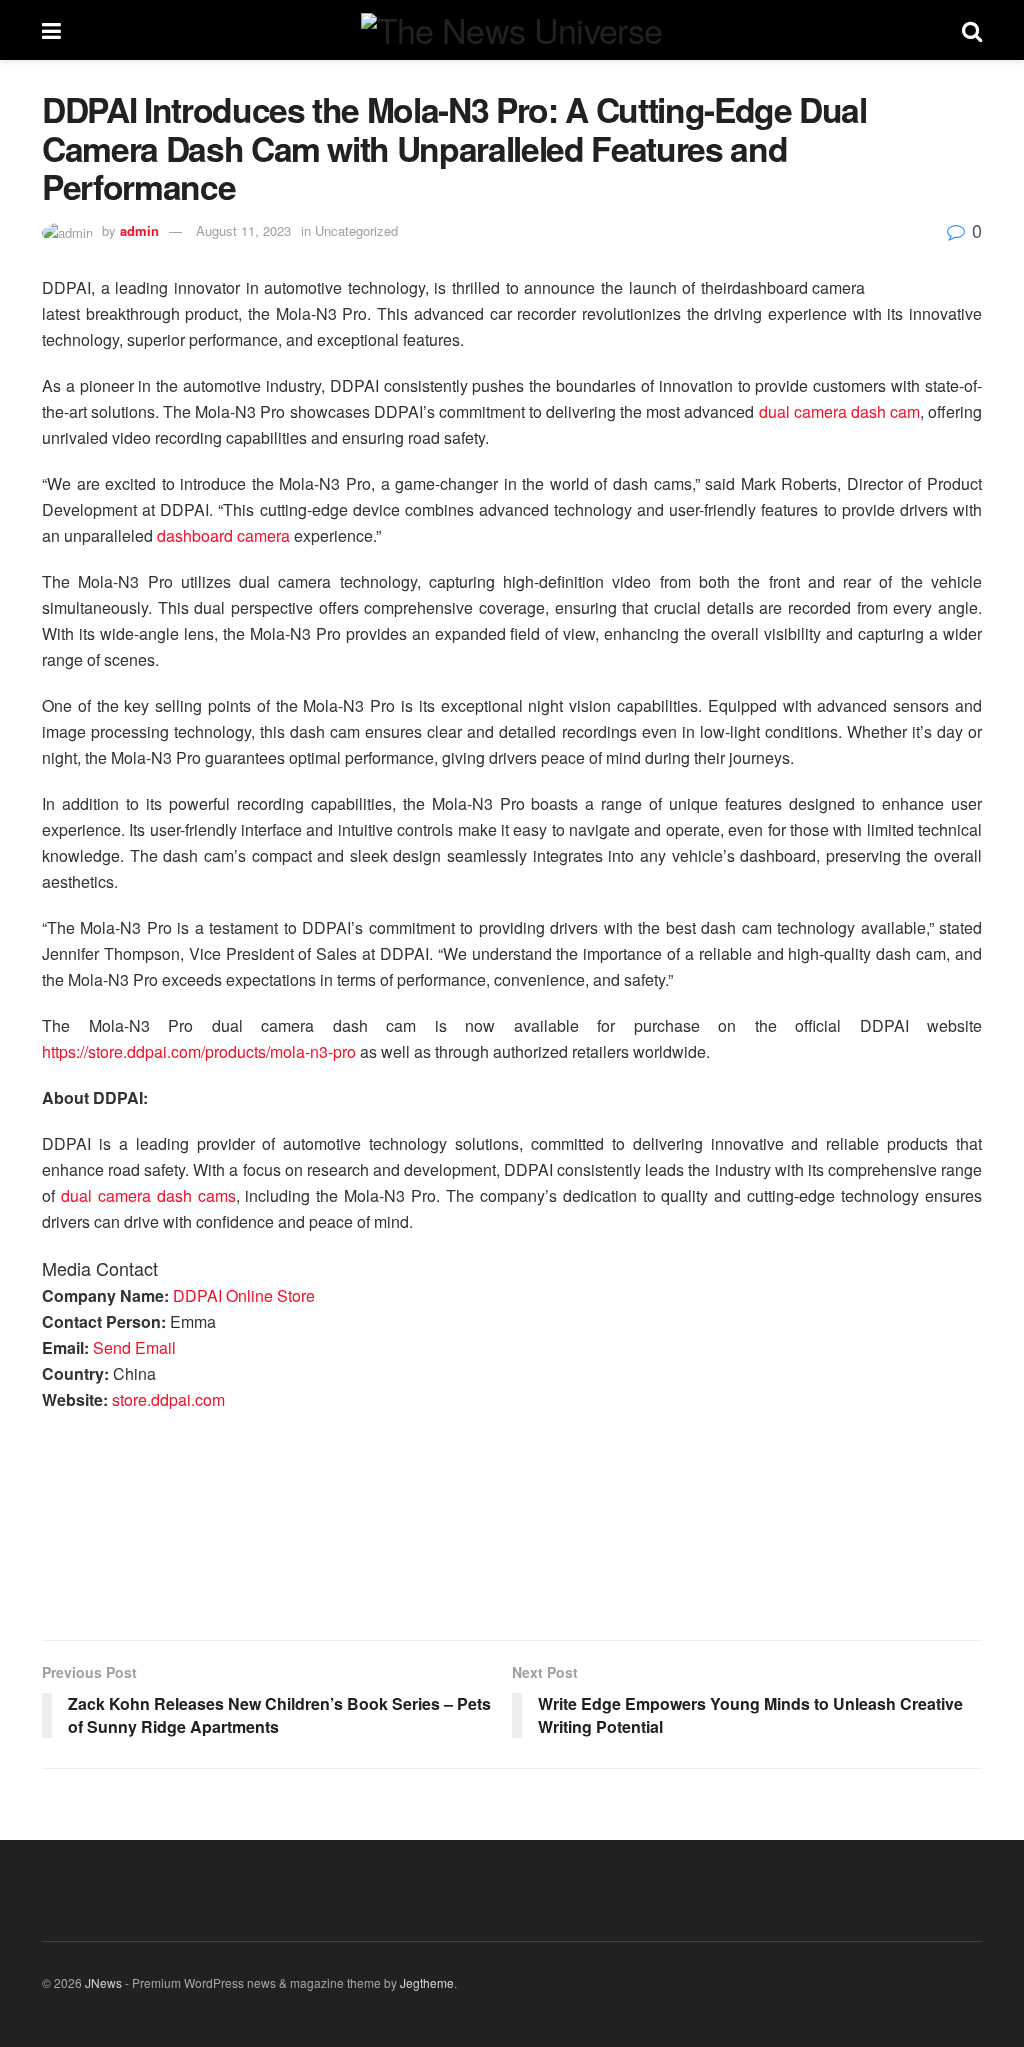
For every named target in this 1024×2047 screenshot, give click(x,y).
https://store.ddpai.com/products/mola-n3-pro (199, 1051)
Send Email (134, 1347)
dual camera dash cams (148, 1195)
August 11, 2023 (243, 230)
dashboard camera (223, 535)
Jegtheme (427, 1982)
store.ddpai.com (168, 1399)
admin (139, 230)
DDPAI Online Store (244, 1295)
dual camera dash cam (839, 411)
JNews (103, 1982)
